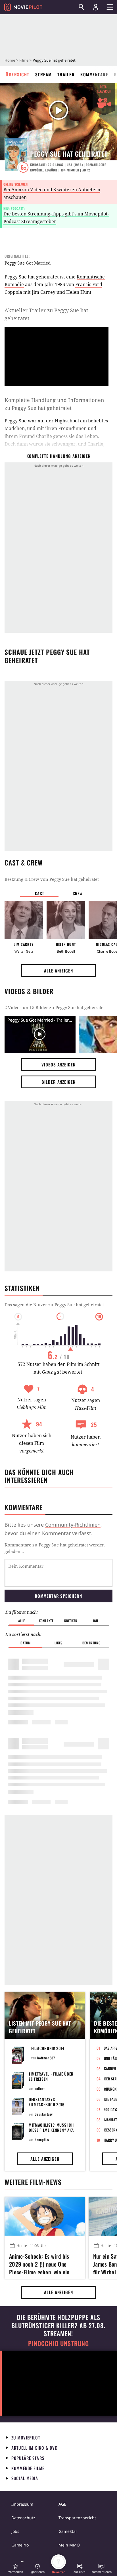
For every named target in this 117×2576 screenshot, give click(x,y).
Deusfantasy (44, 2114)
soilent (40, 2088)
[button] (16, 2568)
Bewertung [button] (91, 1643)
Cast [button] (39, 893)
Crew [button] (78, 893)
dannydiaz (42, 2140)
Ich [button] (96, 1621)
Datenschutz (23, 2518)
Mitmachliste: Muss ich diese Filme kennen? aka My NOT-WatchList (51, 2130)
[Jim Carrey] (24, 920)
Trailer (66, 74)
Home (10, 60)
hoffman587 (46, 2058)
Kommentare (94, 74)
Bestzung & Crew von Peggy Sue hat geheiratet (52, 879)
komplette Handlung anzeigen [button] (58, 456)
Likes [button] (58, 1643)
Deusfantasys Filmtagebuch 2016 (47, 2102)
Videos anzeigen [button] (58, 1064)
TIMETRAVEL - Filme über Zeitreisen (51, 2076)
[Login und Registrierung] (96, 7)
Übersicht (18, 74)
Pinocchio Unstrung (59, 2343)
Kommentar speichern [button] (58, 1596)
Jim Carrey (44, 292)
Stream (43, 74)
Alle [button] (21, 1621)
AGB (62, 2504)
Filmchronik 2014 (48, 2048)
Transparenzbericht (77, 2518)
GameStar (68, 2531)
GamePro (20, 2545)
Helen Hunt (79, 292)
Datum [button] (26, 1643)
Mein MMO (69, 2545)
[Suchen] (82, 7)
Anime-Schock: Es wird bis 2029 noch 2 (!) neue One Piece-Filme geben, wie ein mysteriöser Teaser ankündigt (43, 2263)
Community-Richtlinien (73, 1525)
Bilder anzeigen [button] (58, 1082)
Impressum (22, 2504)
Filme (24, 60)
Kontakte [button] (46, 1621)
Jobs (15, 2531)
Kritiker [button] (71, 1621)
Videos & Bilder (29, 991)
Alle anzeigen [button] (58, 971)
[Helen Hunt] (66, 920)
